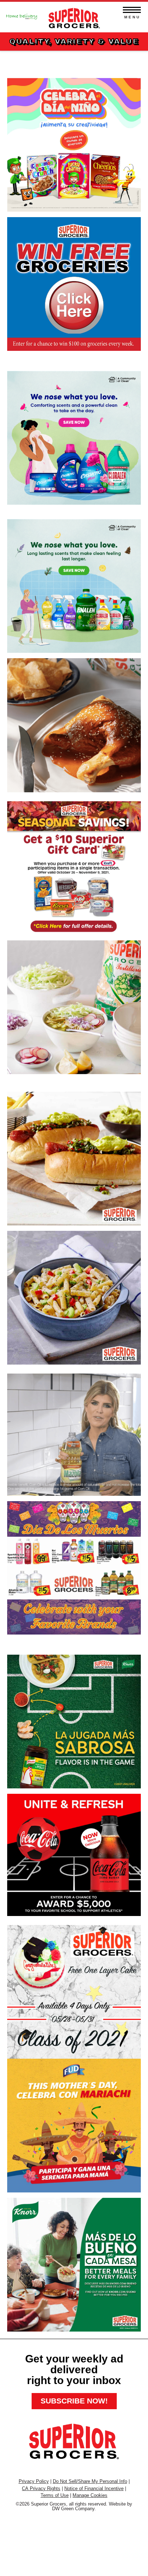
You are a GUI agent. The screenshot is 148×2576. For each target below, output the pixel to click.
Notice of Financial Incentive (94, 2488)
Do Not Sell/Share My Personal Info (90, 2481)
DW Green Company (73, 2509)
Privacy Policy (34, 2481)
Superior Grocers (74, 16)
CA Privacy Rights (41, 2488)
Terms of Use (55, 2495)
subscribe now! (74, 2401)
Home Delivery (22, 14)
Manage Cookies (90, 2495)
